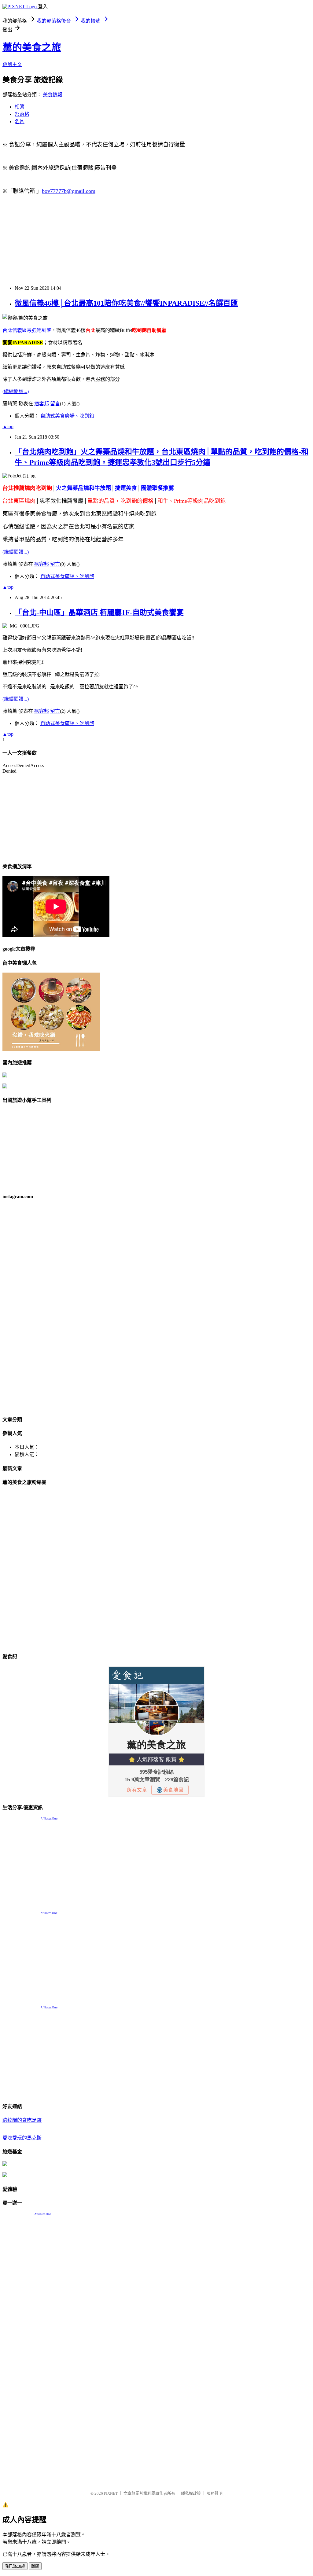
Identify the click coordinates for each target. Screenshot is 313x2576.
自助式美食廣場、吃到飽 (67, 416)
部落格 (22, 114)
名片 (20, 121)
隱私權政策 (191, 2493)
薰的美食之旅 (32, 47)
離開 (35, 2566)
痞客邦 (42, 404)
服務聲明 (215, 2493)
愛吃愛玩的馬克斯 (22, 2138)
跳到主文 (12, 64)
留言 (55, 404)
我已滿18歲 (15, 2566)
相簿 (20, 107)
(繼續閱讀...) (16, 391)
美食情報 (53, 95)
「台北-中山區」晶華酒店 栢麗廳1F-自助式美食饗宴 (99, 613)
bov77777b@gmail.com (69, 191)
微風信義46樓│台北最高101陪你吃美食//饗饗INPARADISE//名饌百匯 (126, 303)
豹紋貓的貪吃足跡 (22, 2120)
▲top (8, 427)
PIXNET (111, 2493)
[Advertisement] (156, 243)
